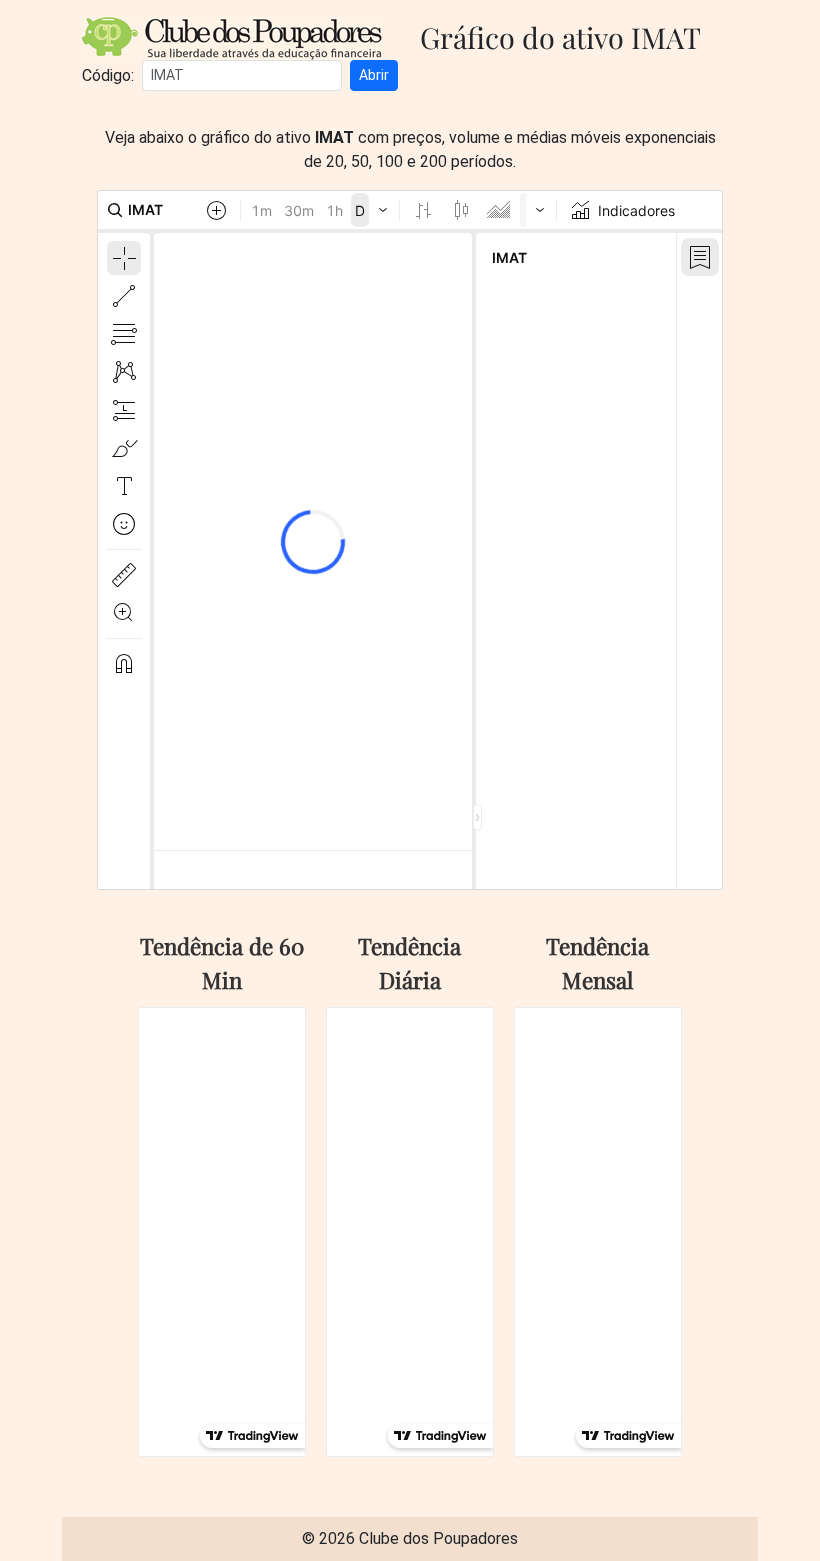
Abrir (374, 75)
